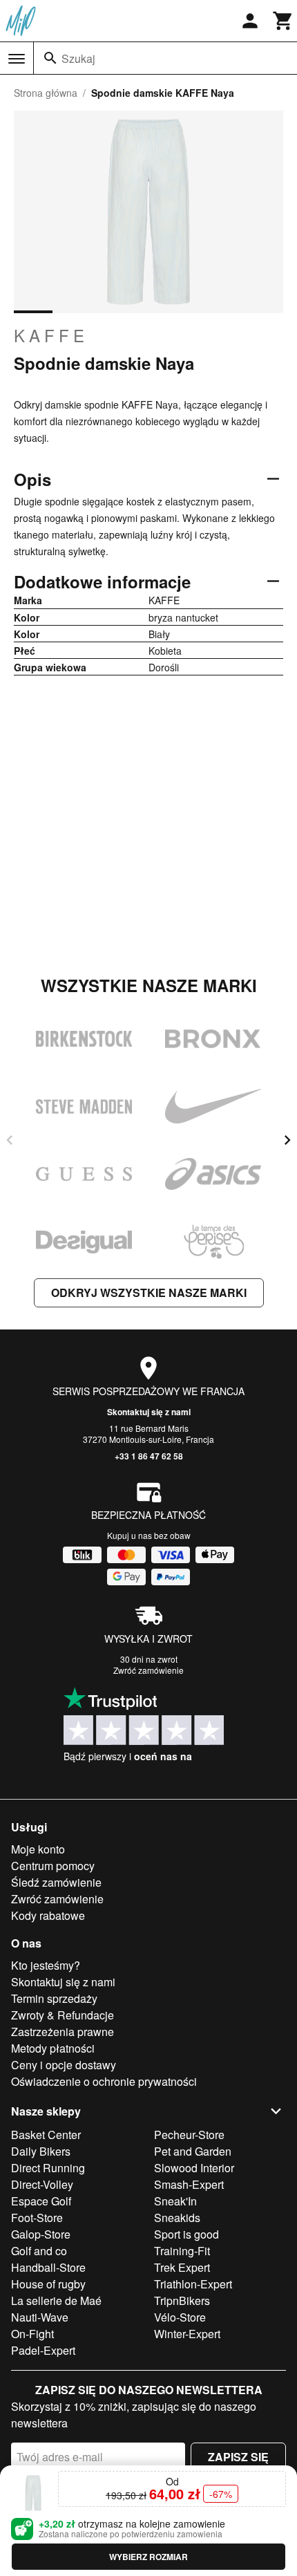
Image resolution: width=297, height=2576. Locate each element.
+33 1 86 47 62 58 (149, 1456)
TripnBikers (182, 2300)
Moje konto (38, 1849)
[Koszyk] (283, 21)
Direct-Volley (42, 2184)
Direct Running (48, 2168)
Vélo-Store (180, 2317)
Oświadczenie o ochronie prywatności (104, 2081)
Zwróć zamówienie (148, 1670)
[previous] (10, 1140)
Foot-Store (37, 2218)
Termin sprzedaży (54, 1998)
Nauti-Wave (40, 2317)
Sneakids (177, 2218)
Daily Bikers (41, 2151)
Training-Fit (182, 2251)
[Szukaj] (50, 58)
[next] (287, 1140)
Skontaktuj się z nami (149, 1412)
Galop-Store (41, 2234)
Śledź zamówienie (56, 1882)
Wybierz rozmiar (148, 2557)
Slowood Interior (194, 2168)
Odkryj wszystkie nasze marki (149, 1292)
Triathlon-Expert (193, 2284)
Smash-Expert (189, 2184)
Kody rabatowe (48, 1915)
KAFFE (51, 335)
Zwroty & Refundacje (63, 2015)
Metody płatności (53, 2048)
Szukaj (78, 58)
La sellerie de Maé (56, 2300)
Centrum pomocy (53, 1866)
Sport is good (186, 2234)
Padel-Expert (43, 2350)
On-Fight (32, 2334)
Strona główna (46, 93)
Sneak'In (175, 2201)
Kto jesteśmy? (46, 1965)
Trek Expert (182, 2267)
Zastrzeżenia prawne (63, 2032)
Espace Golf (41, 2201)
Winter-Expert (187, 2334)
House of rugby (48, 2284)
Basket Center (46, 2135)
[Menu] (17, 59)
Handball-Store (48, 2267)
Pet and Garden (193, 2151)
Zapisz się (238, 2457)
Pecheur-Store (189, 2135)
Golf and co (39, 2251)
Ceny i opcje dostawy (64, 2065)
